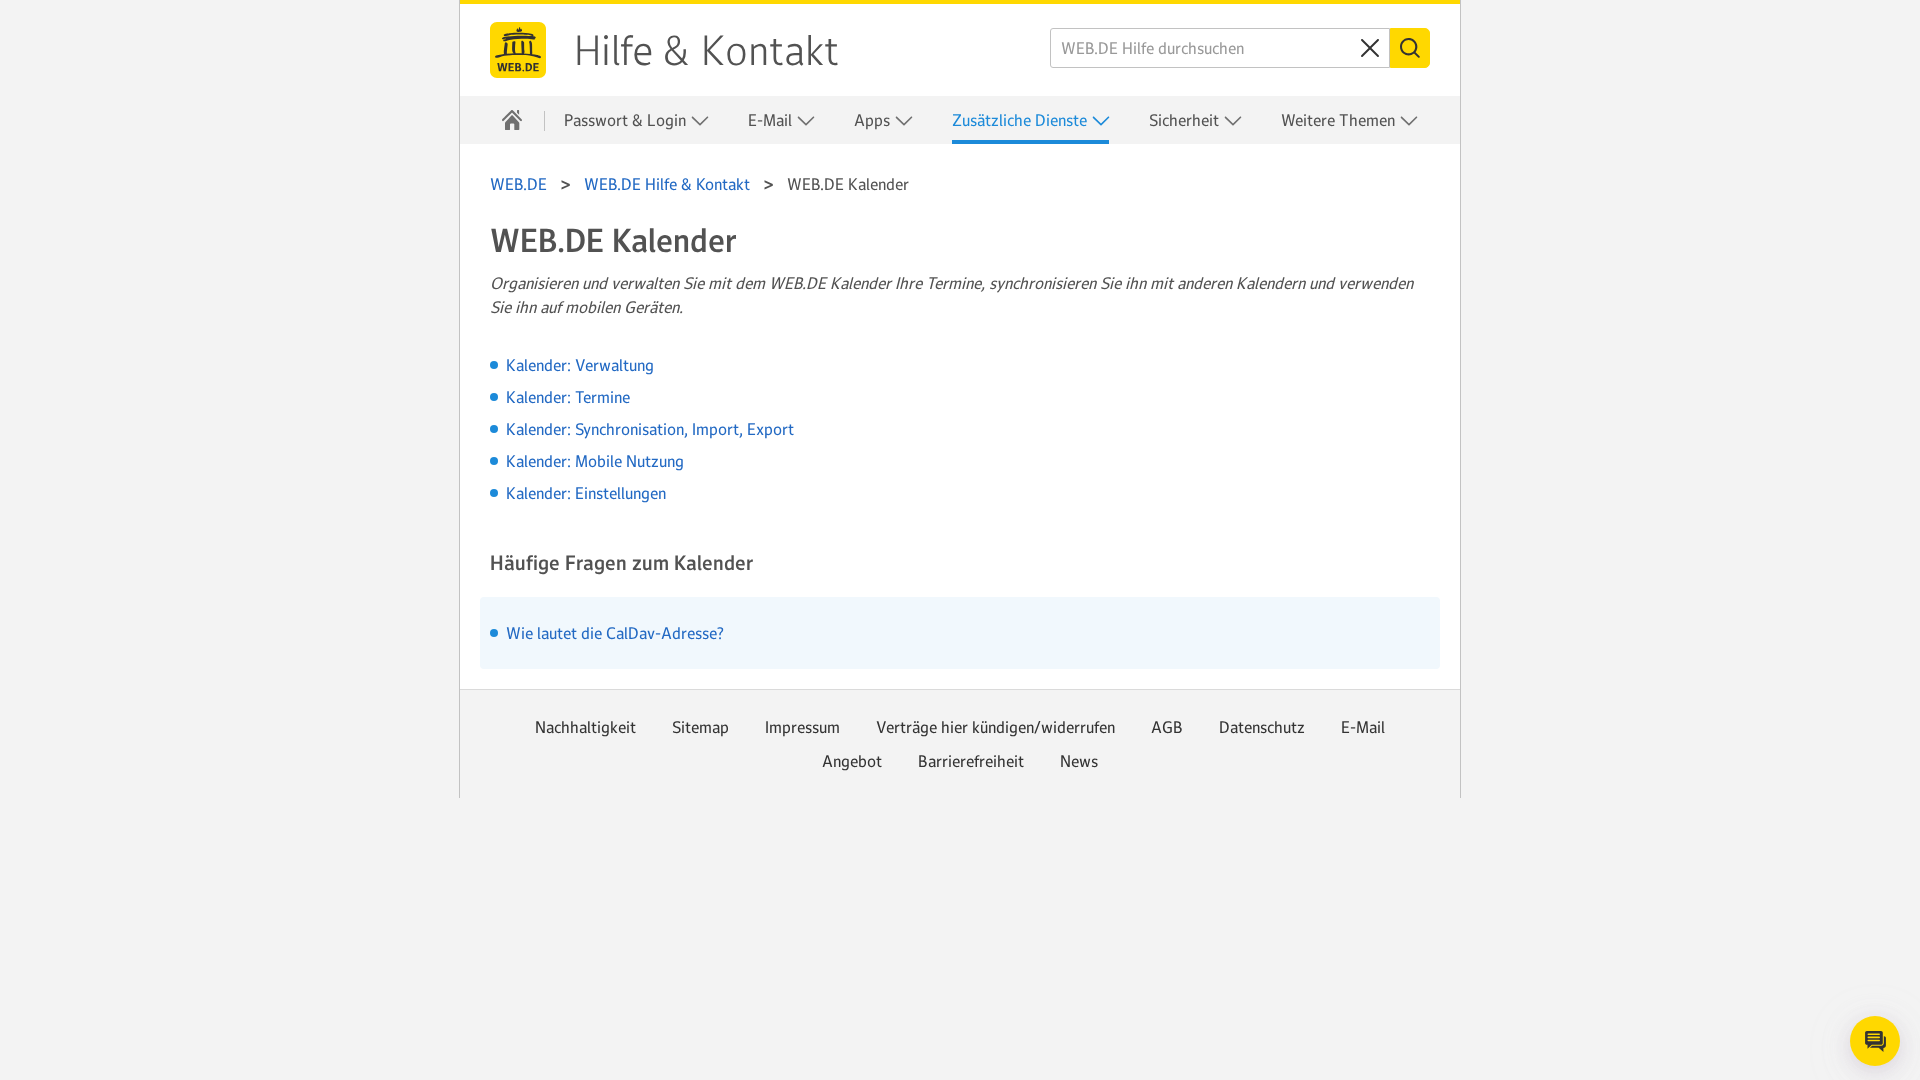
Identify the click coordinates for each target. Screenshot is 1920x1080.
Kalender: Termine (568, 397)
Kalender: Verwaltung (580, 365)
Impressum (802, 727)
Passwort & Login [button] (627, 120)
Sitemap (700, 727)
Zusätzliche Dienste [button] (1021, 120)
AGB (1167, 727)
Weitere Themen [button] (1340, 120)
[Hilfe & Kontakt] (512, 120)
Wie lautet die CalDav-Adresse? (615, 633)
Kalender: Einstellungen (586, 493)
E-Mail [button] (772, 120)
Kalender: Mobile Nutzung (595, 461)
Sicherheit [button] (1186, 120)
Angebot (852, 761)
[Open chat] (1875, 1041)
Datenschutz (1262, 727)
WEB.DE (518, 50)
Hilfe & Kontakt (706, 51)
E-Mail (1363, 727)
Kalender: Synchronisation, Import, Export (650, 429)
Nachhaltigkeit (585, 727)
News (1079, 761)
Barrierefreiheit (971, 761)
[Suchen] (1410, 48)
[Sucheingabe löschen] (1370, 48)
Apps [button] (874, 120)
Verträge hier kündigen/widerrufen (995, 727)
